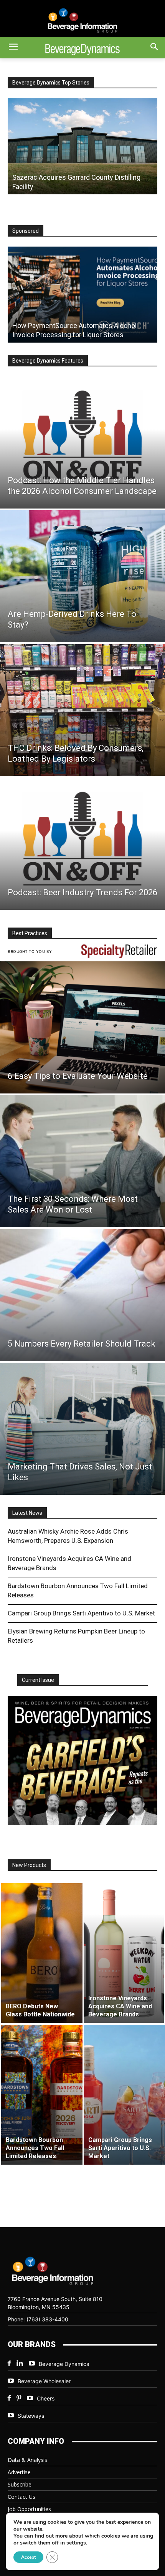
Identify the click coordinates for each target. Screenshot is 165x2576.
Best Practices (30, 933)
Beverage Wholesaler (44, 2381)
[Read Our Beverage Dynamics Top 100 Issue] (82, 1760)
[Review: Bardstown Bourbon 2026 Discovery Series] (82, 146)
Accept (28, 2557)
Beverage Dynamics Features (48, 361)
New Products (29, 1865)
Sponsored (26, 231)
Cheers (46, 2398)
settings (76, 2543)
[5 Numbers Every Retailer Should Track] (82, 1295)
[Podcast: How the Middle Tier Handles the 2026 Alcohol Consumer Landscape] (82, 442)
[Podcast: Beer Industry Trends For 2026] (82, 844)
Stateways (31, 2416)
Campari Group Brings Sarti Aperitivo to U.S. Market (81, 1613)
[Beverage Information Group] (82, 20)
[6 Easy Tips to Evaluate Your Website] (82, 1027)
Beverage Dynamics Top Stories (51, 83)
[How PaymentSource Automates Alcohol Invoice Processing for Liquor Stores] (82, 295)
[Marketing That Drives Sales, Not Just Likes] (82, 1429)
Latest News (27, 1513)
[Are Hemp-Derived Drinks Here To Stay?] (82, 576)
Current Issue (38, 1680)
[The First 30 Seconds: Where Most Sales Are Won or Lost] (82, 1161)
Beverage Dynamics (64, 2364)
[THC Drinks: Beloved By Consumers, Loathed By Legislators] (82, 710)
